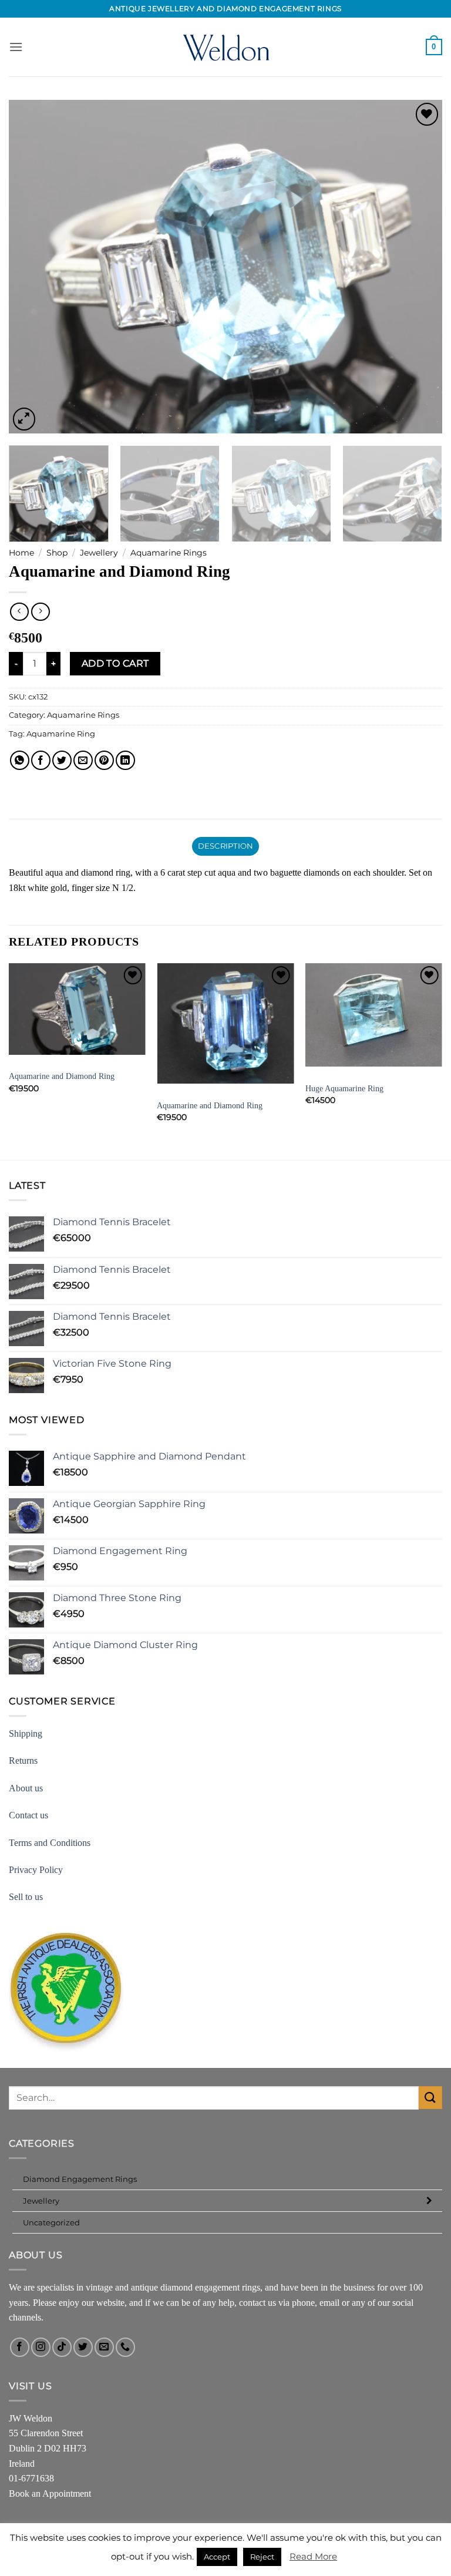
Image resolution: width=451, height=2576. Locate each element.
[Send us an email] (104, 2347)
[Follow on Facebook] (20, 2347)
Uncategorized (51, 2222)
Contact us (28, 1815)
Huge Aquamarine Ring (344, 1088)
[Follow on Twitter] (83, 2347)
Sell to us (26, 1897)
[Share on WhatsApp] (20, 760)
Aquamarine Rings (169, 553)
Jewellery (99, 553)
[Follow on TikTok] (62, 2347)
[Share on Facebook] (41, 760)
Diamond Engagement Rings (80, 2179)
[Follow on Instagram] (41, 2347)
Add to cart (115, 663)
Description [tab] (226, 846)
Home (21, 553)
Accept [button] (217, 2557)
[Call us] (125, 2347)
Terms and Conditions (50, 1843)
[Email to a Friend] (83, 760)
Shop (57, 553)
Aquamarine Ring (61, 734)
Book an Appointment (50, 2493)
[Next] (419, 267)
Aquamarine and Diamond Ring (62, 1076)
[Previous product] (40, 612)
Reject (262, 2557)
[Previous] (32, 267)
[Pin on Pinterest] (104, 760)
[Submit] (430, 2098)
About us (26, 1788)
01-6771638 (31, 2478)
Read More (313, 2556)
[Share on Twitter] (62, 760)
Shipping (26, 1733)
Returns (23, 1761)
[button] (16, 47)
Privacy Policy (36, 1870)
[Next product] (19, 612)
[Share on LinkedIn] (125, 760)
